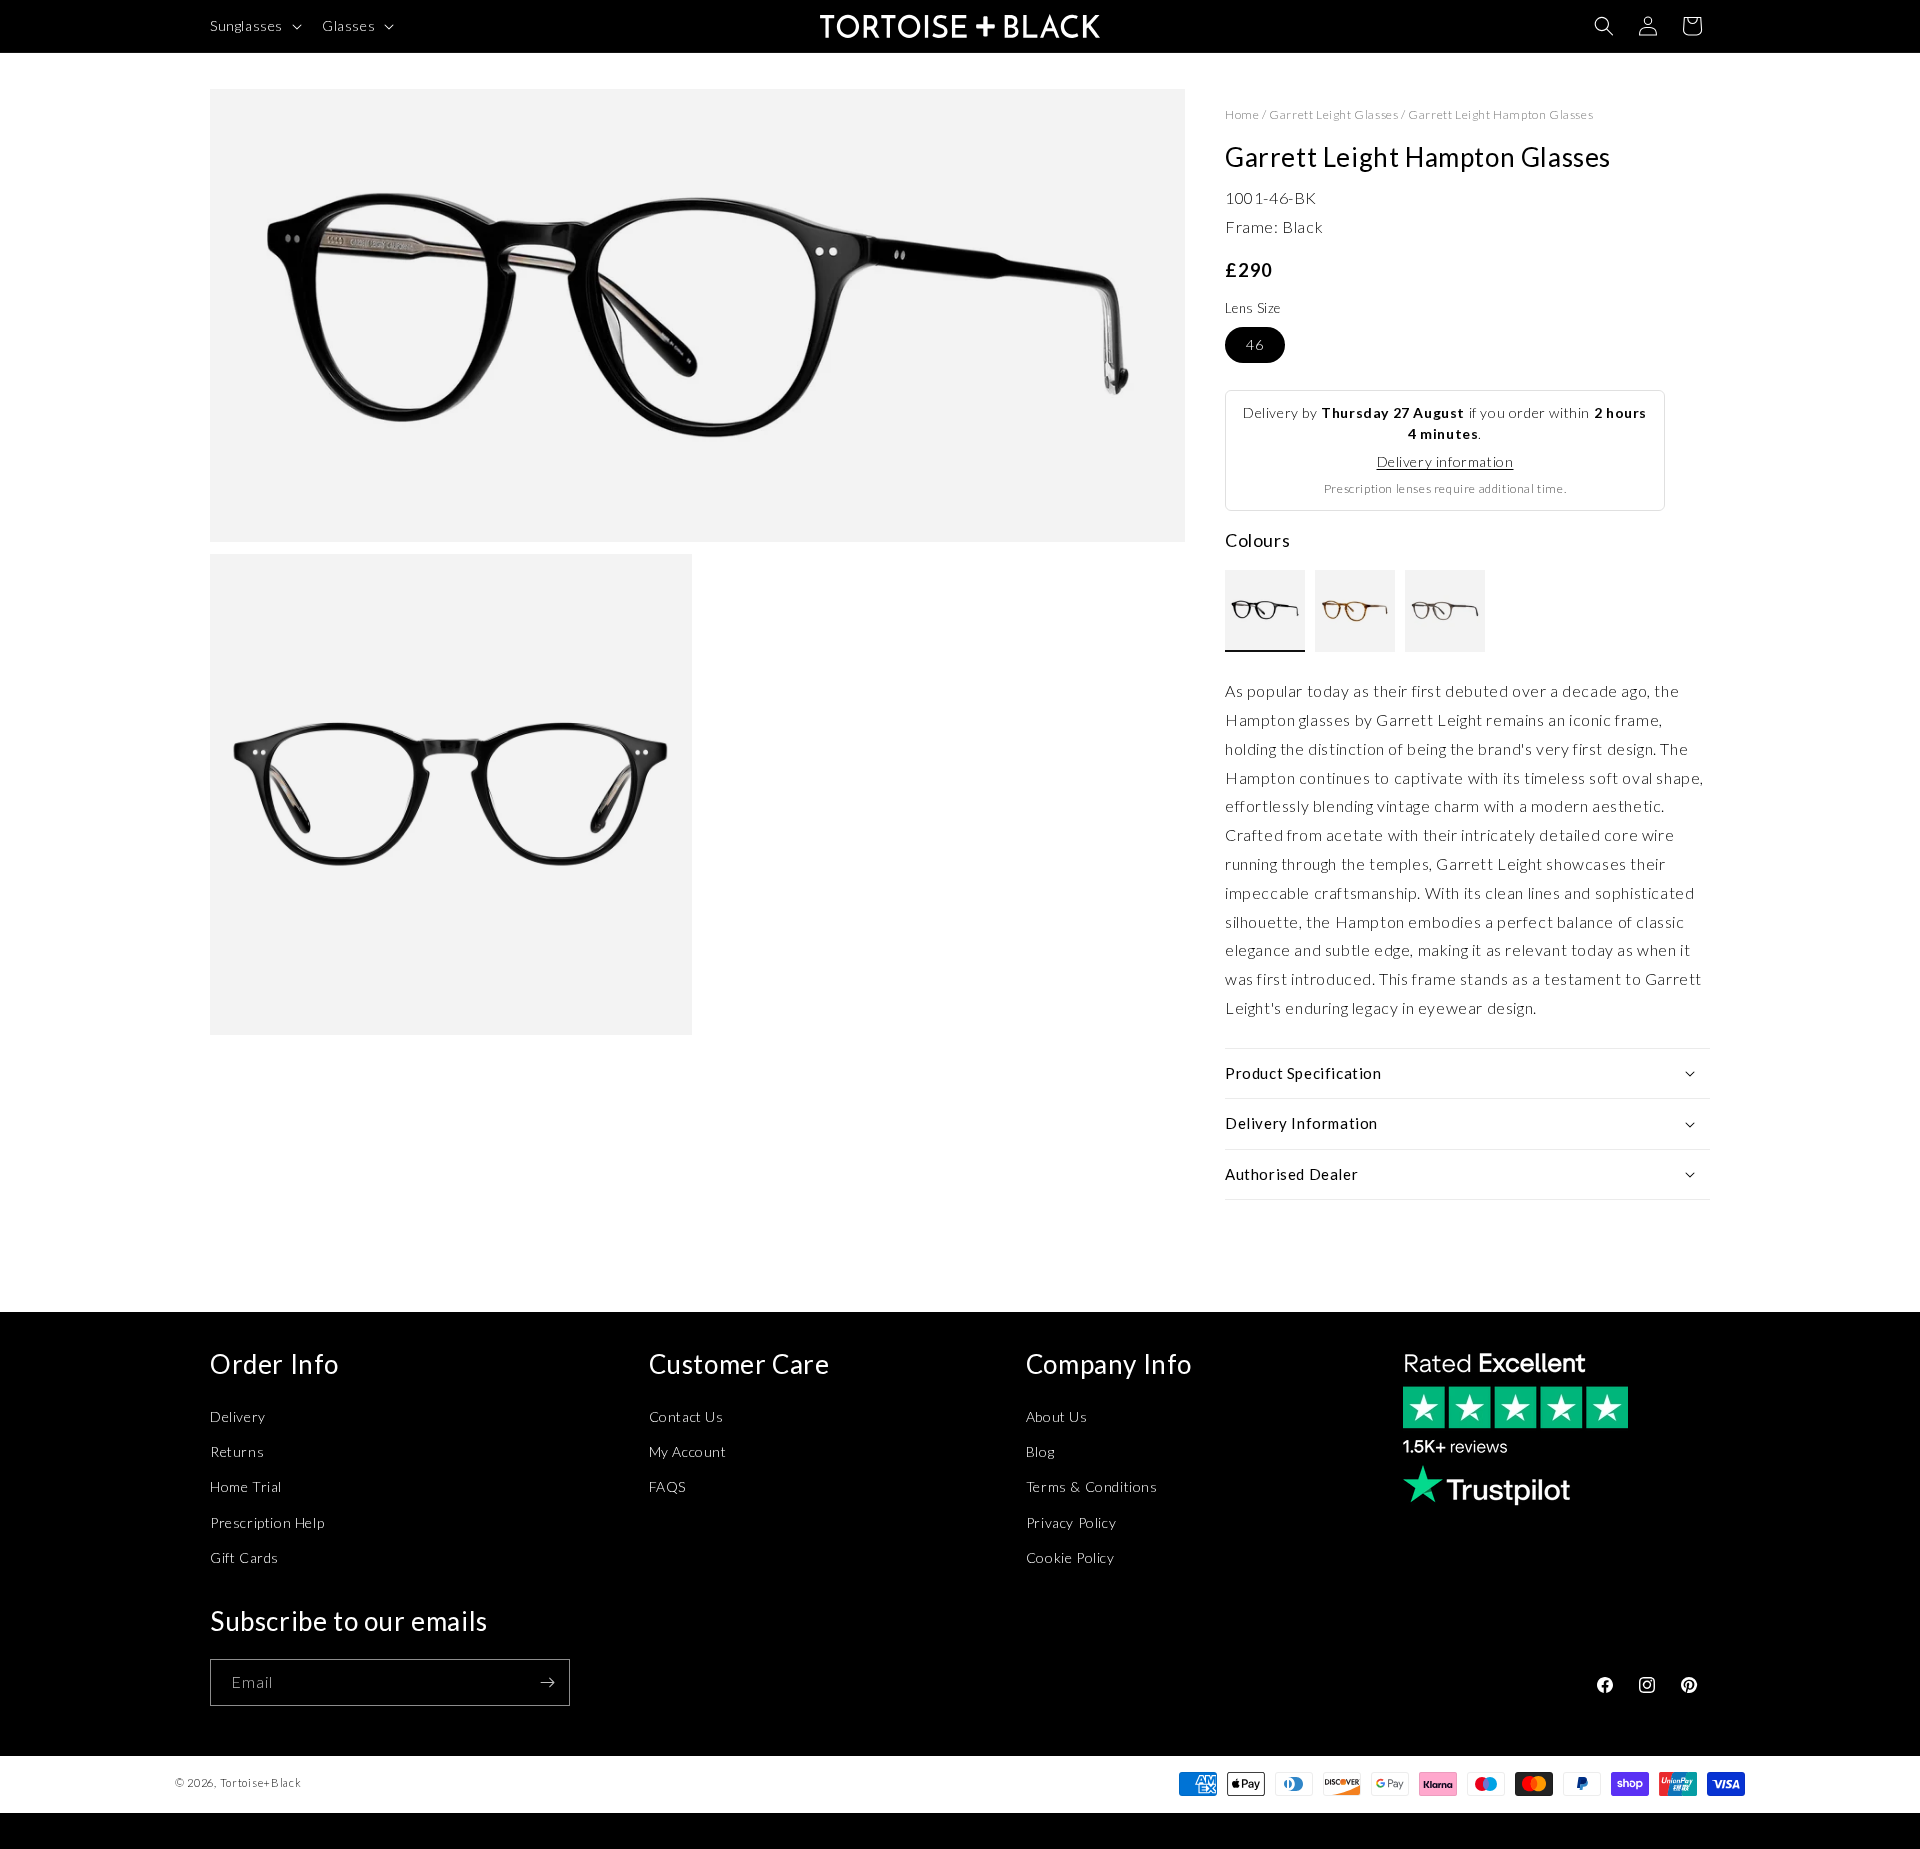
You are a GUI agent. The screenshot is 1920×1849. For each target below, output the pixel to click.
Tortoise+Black (261, 1782)
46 (1255, 344)
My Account (688, 1451)
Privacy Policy (1071, 1522)
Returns (237, 1451)
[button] (254, 26)
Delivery (238, 1416)
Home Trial (246, 1486)
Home (1242, 114)
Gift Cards (244, 1557)
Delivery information (1445, 461)
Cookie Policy (1070, 1557)
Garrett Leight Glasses (1333, 114)
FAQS (667, 1486)
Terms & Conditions (1092, 1486)
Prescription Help (267, 1522)
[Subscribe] (547, 1682)
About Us (1057, 1416)
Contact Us (686, 1416)
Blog (1040, 1451)
